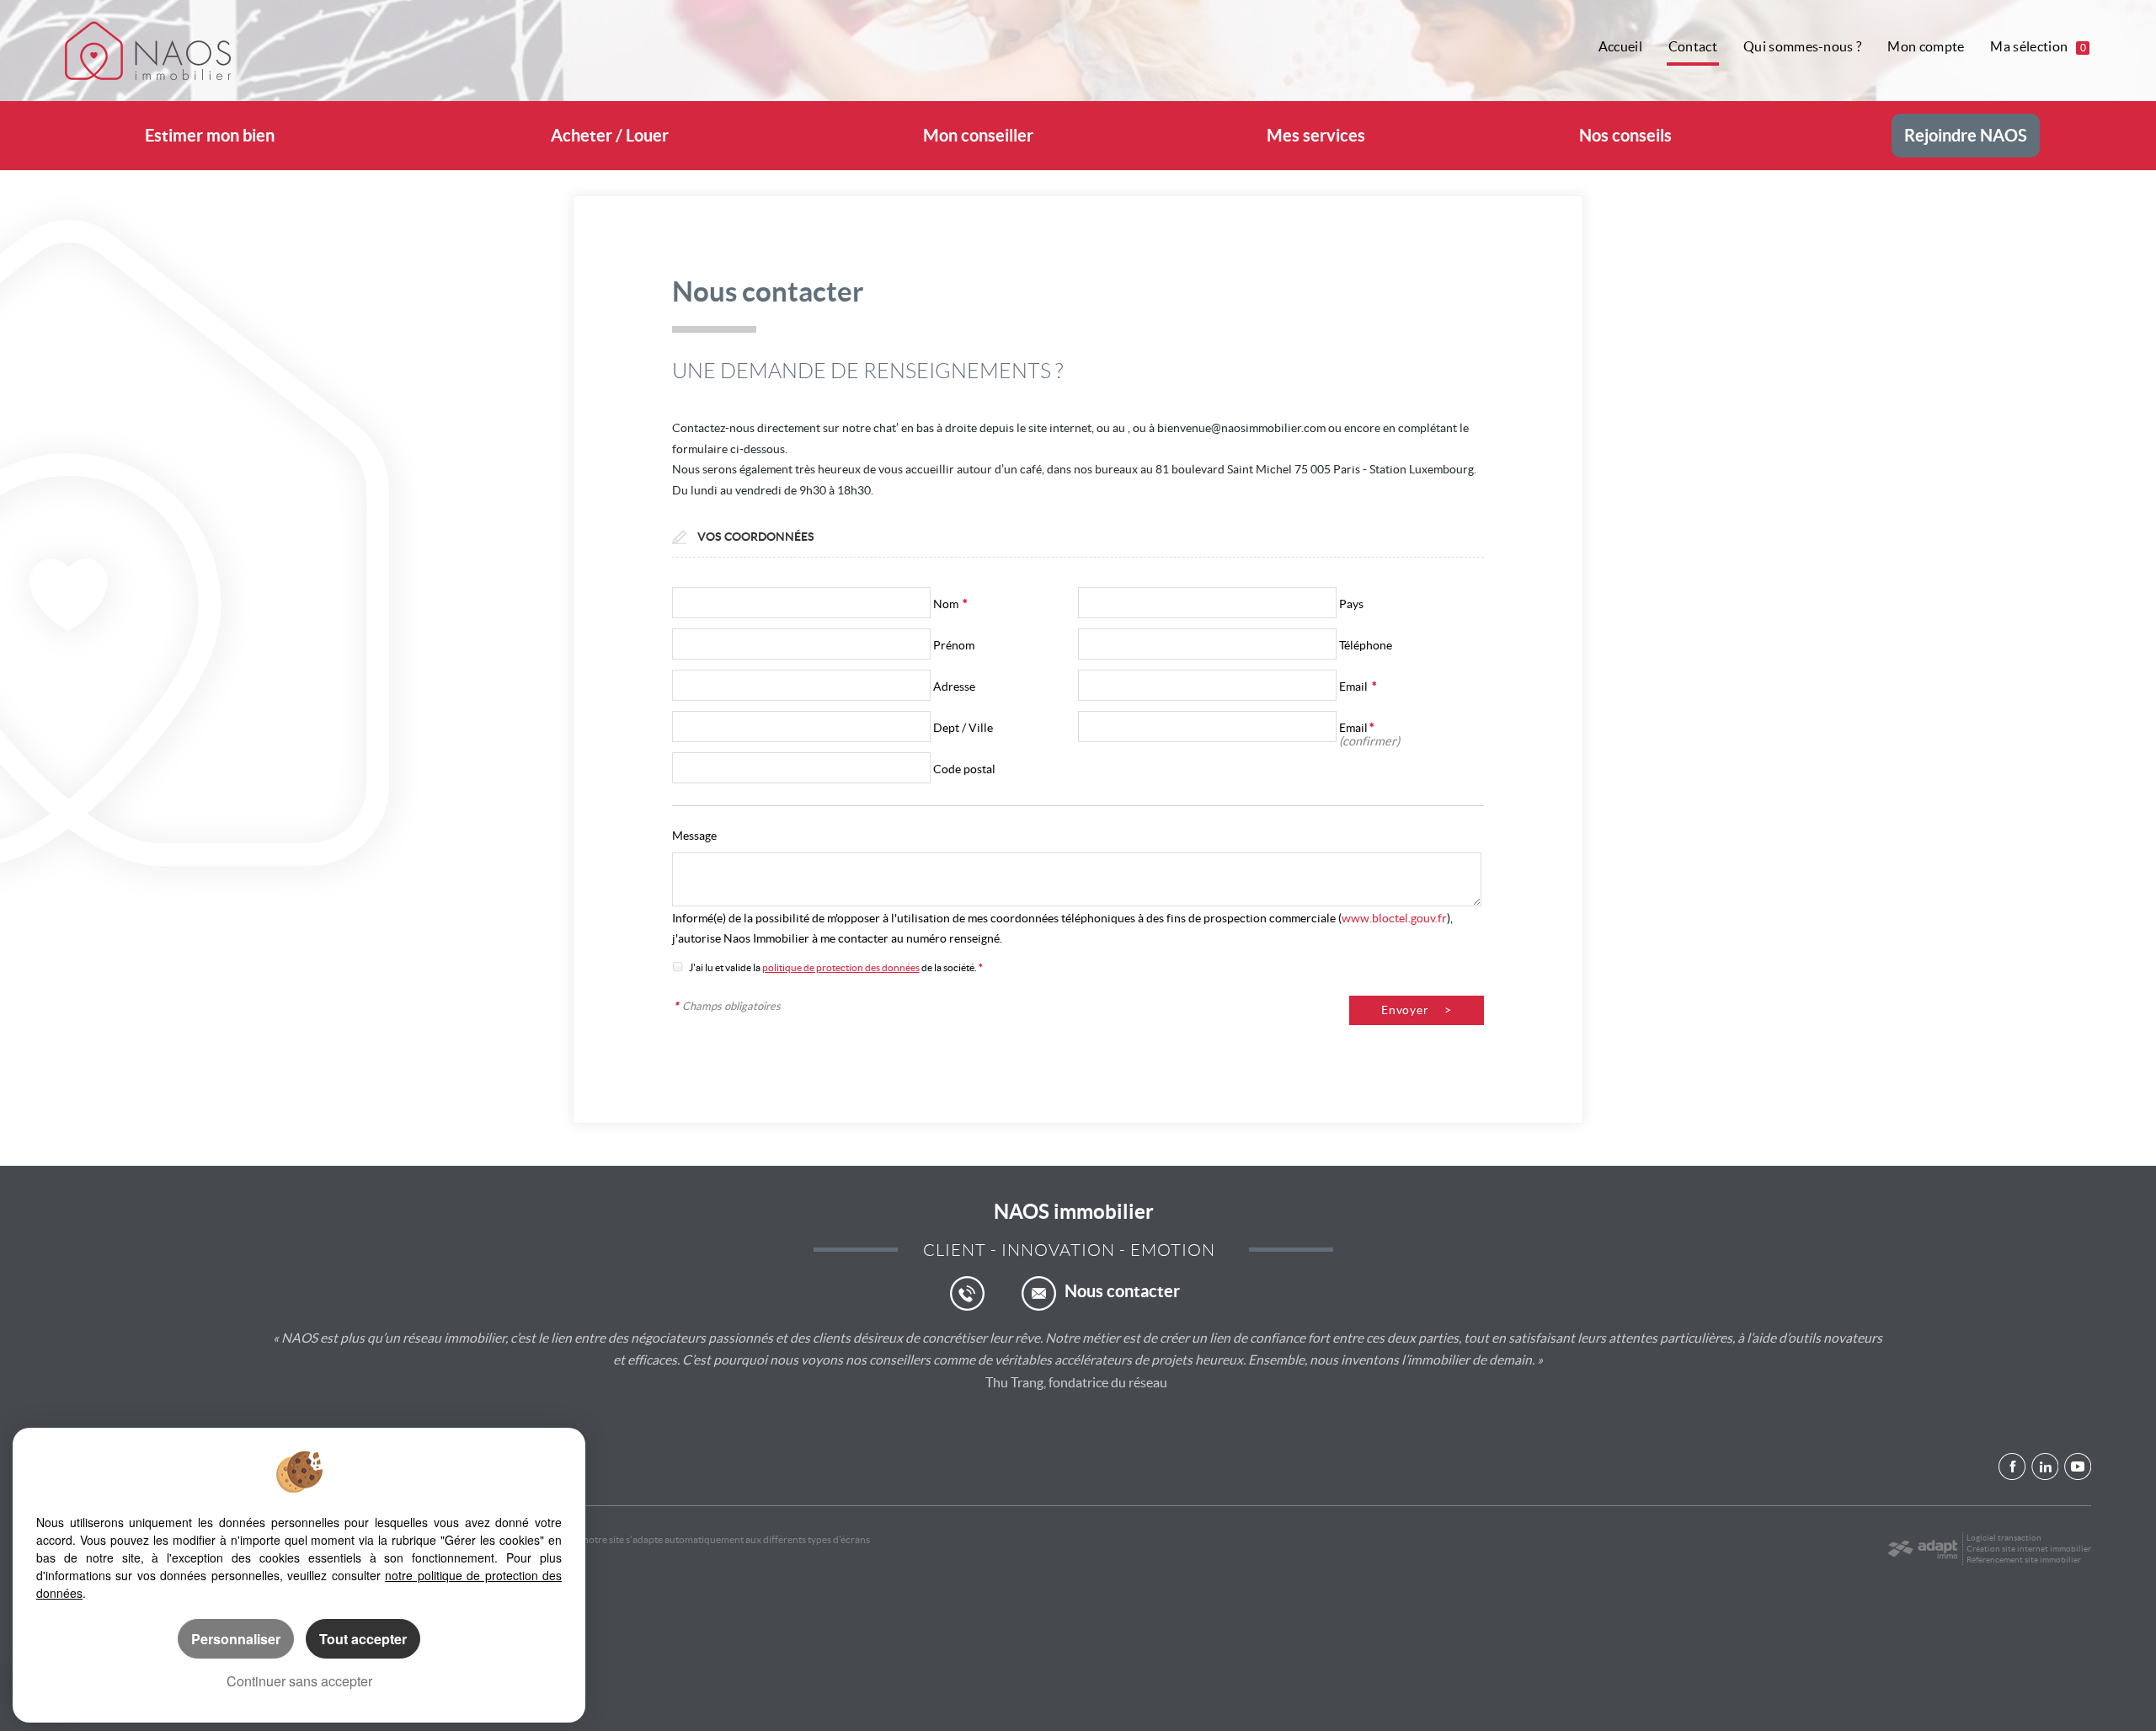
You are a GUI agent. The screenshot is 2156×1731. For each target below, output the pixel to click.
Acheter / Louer (610, 136)
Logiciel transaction (2004, 1538)
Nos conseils (1625, 136)
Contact (1693, 47)
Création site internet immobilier (2029, 1549)
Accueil (1620, 47)
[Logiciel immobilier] (1922, 1549)
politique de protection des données (841, 967)
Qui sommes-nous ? (1802, 47)
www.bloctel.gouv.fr (1394, 918)
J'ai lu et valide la (726, 967)
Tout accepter (363, 1639)
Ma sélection (2038, 47)
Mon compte (1926, 47)
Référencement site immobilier (2024, 1560)
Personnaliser (236, 1639)
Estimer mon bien (210, 136)
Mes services (1316, 136)
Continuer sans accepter (299, 1681)
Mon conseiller (978, 136)
